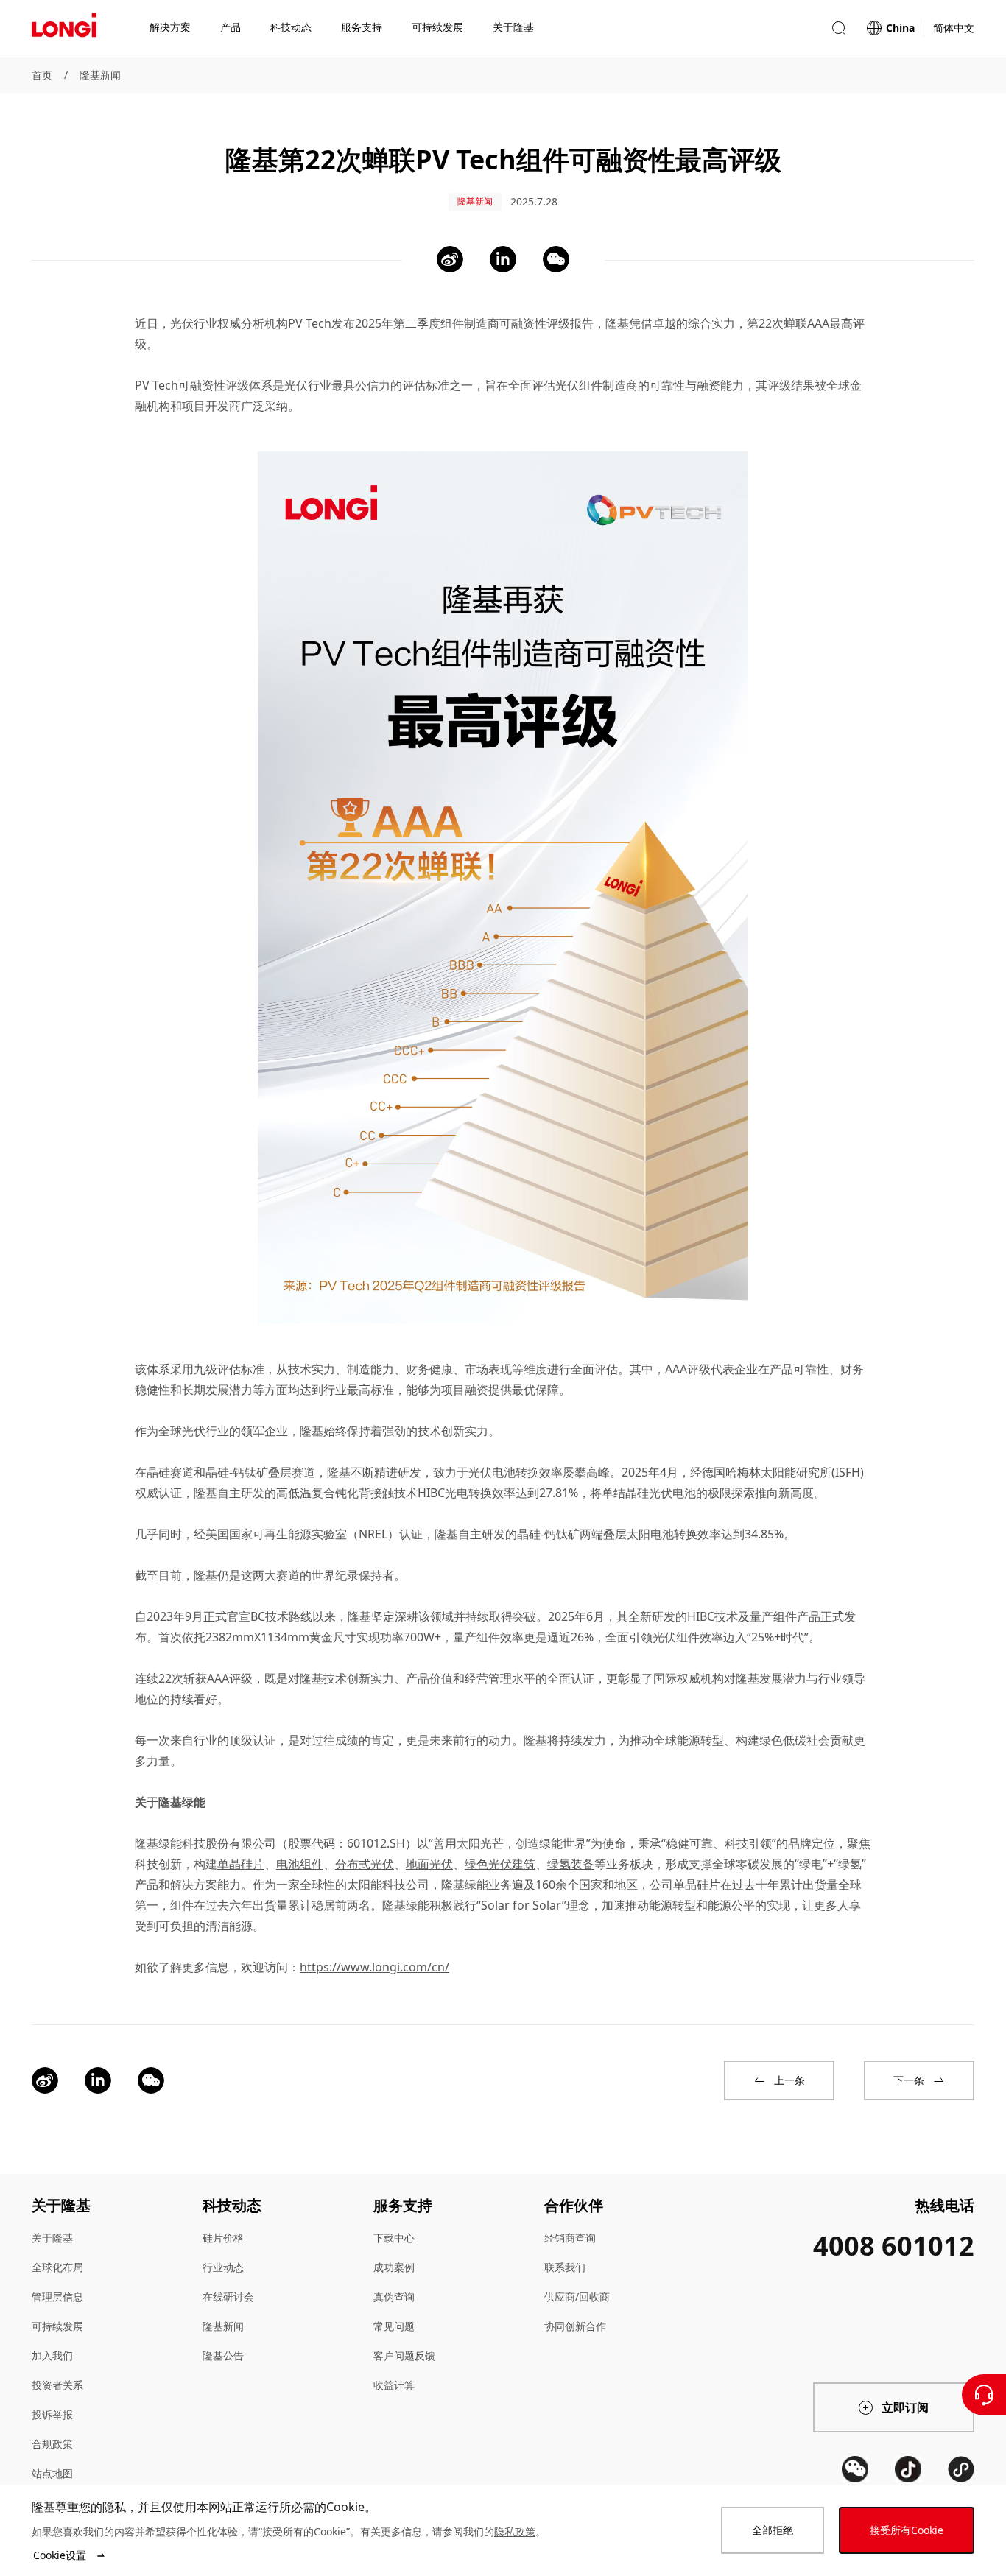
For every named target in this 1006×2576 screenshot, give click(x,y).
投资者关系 (57, 2385)
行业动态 (223, 2267)
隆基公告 (223, 2355)
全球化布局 (57, 2267)
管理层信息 (57, 2297)
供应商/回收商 (577, 2297)
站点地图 (52, 2473)
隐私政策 (515, 2531)
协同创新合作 (575, 2326)
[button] (839, 28)
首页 (42, 75)
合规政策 (52, 2444)
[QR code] (855, 2469)
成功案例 (394, 2267)
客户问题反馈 (404, 2355)
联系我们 (565, 2267)
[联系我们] (984, 2395)
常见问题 (394, 2326)
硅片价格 (223, 2238)
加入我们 (52, 2355)
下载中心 (394, 2238)
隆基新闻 (100, 75)
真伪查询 (394, 2297)
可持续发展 (57, 2326)
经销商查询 (570, 2238)
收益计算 (394, 2385)
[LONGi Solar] (64, 29)
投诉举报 (52, 2414)
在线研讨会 (228, 2297)
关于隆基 (52, 2238)
